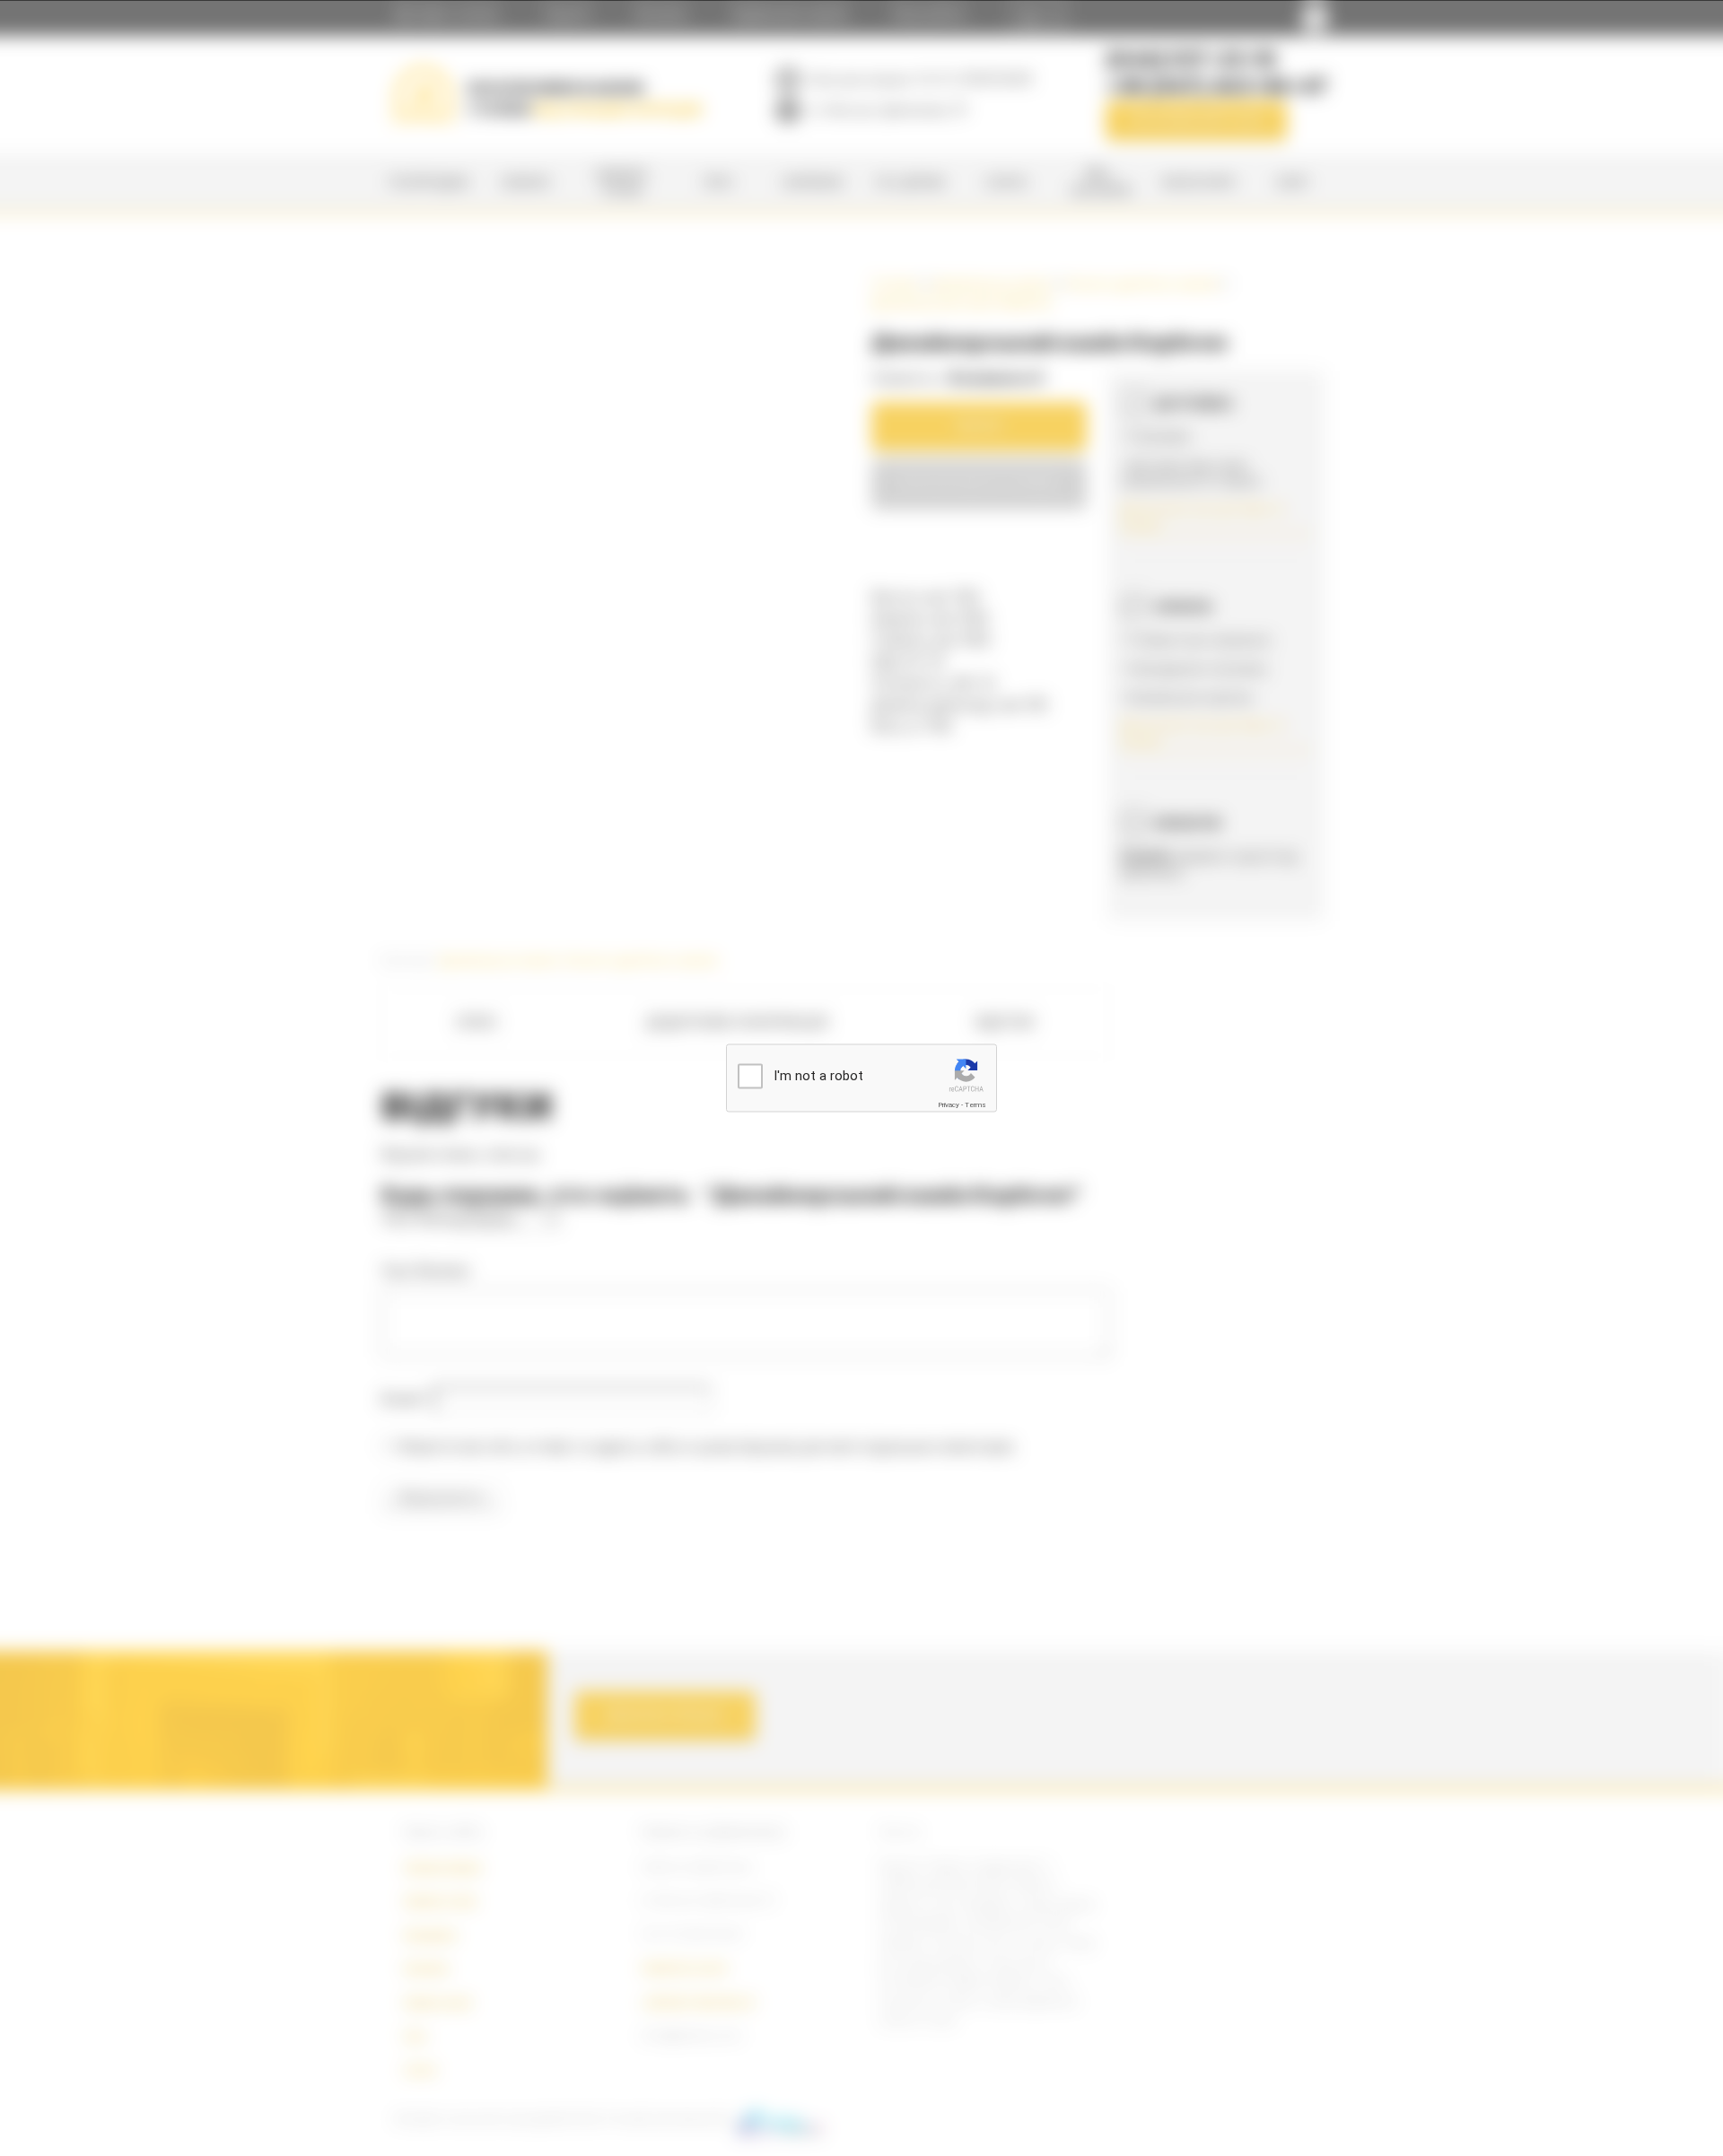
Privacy (949, 1105)
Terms (975, 1105)
